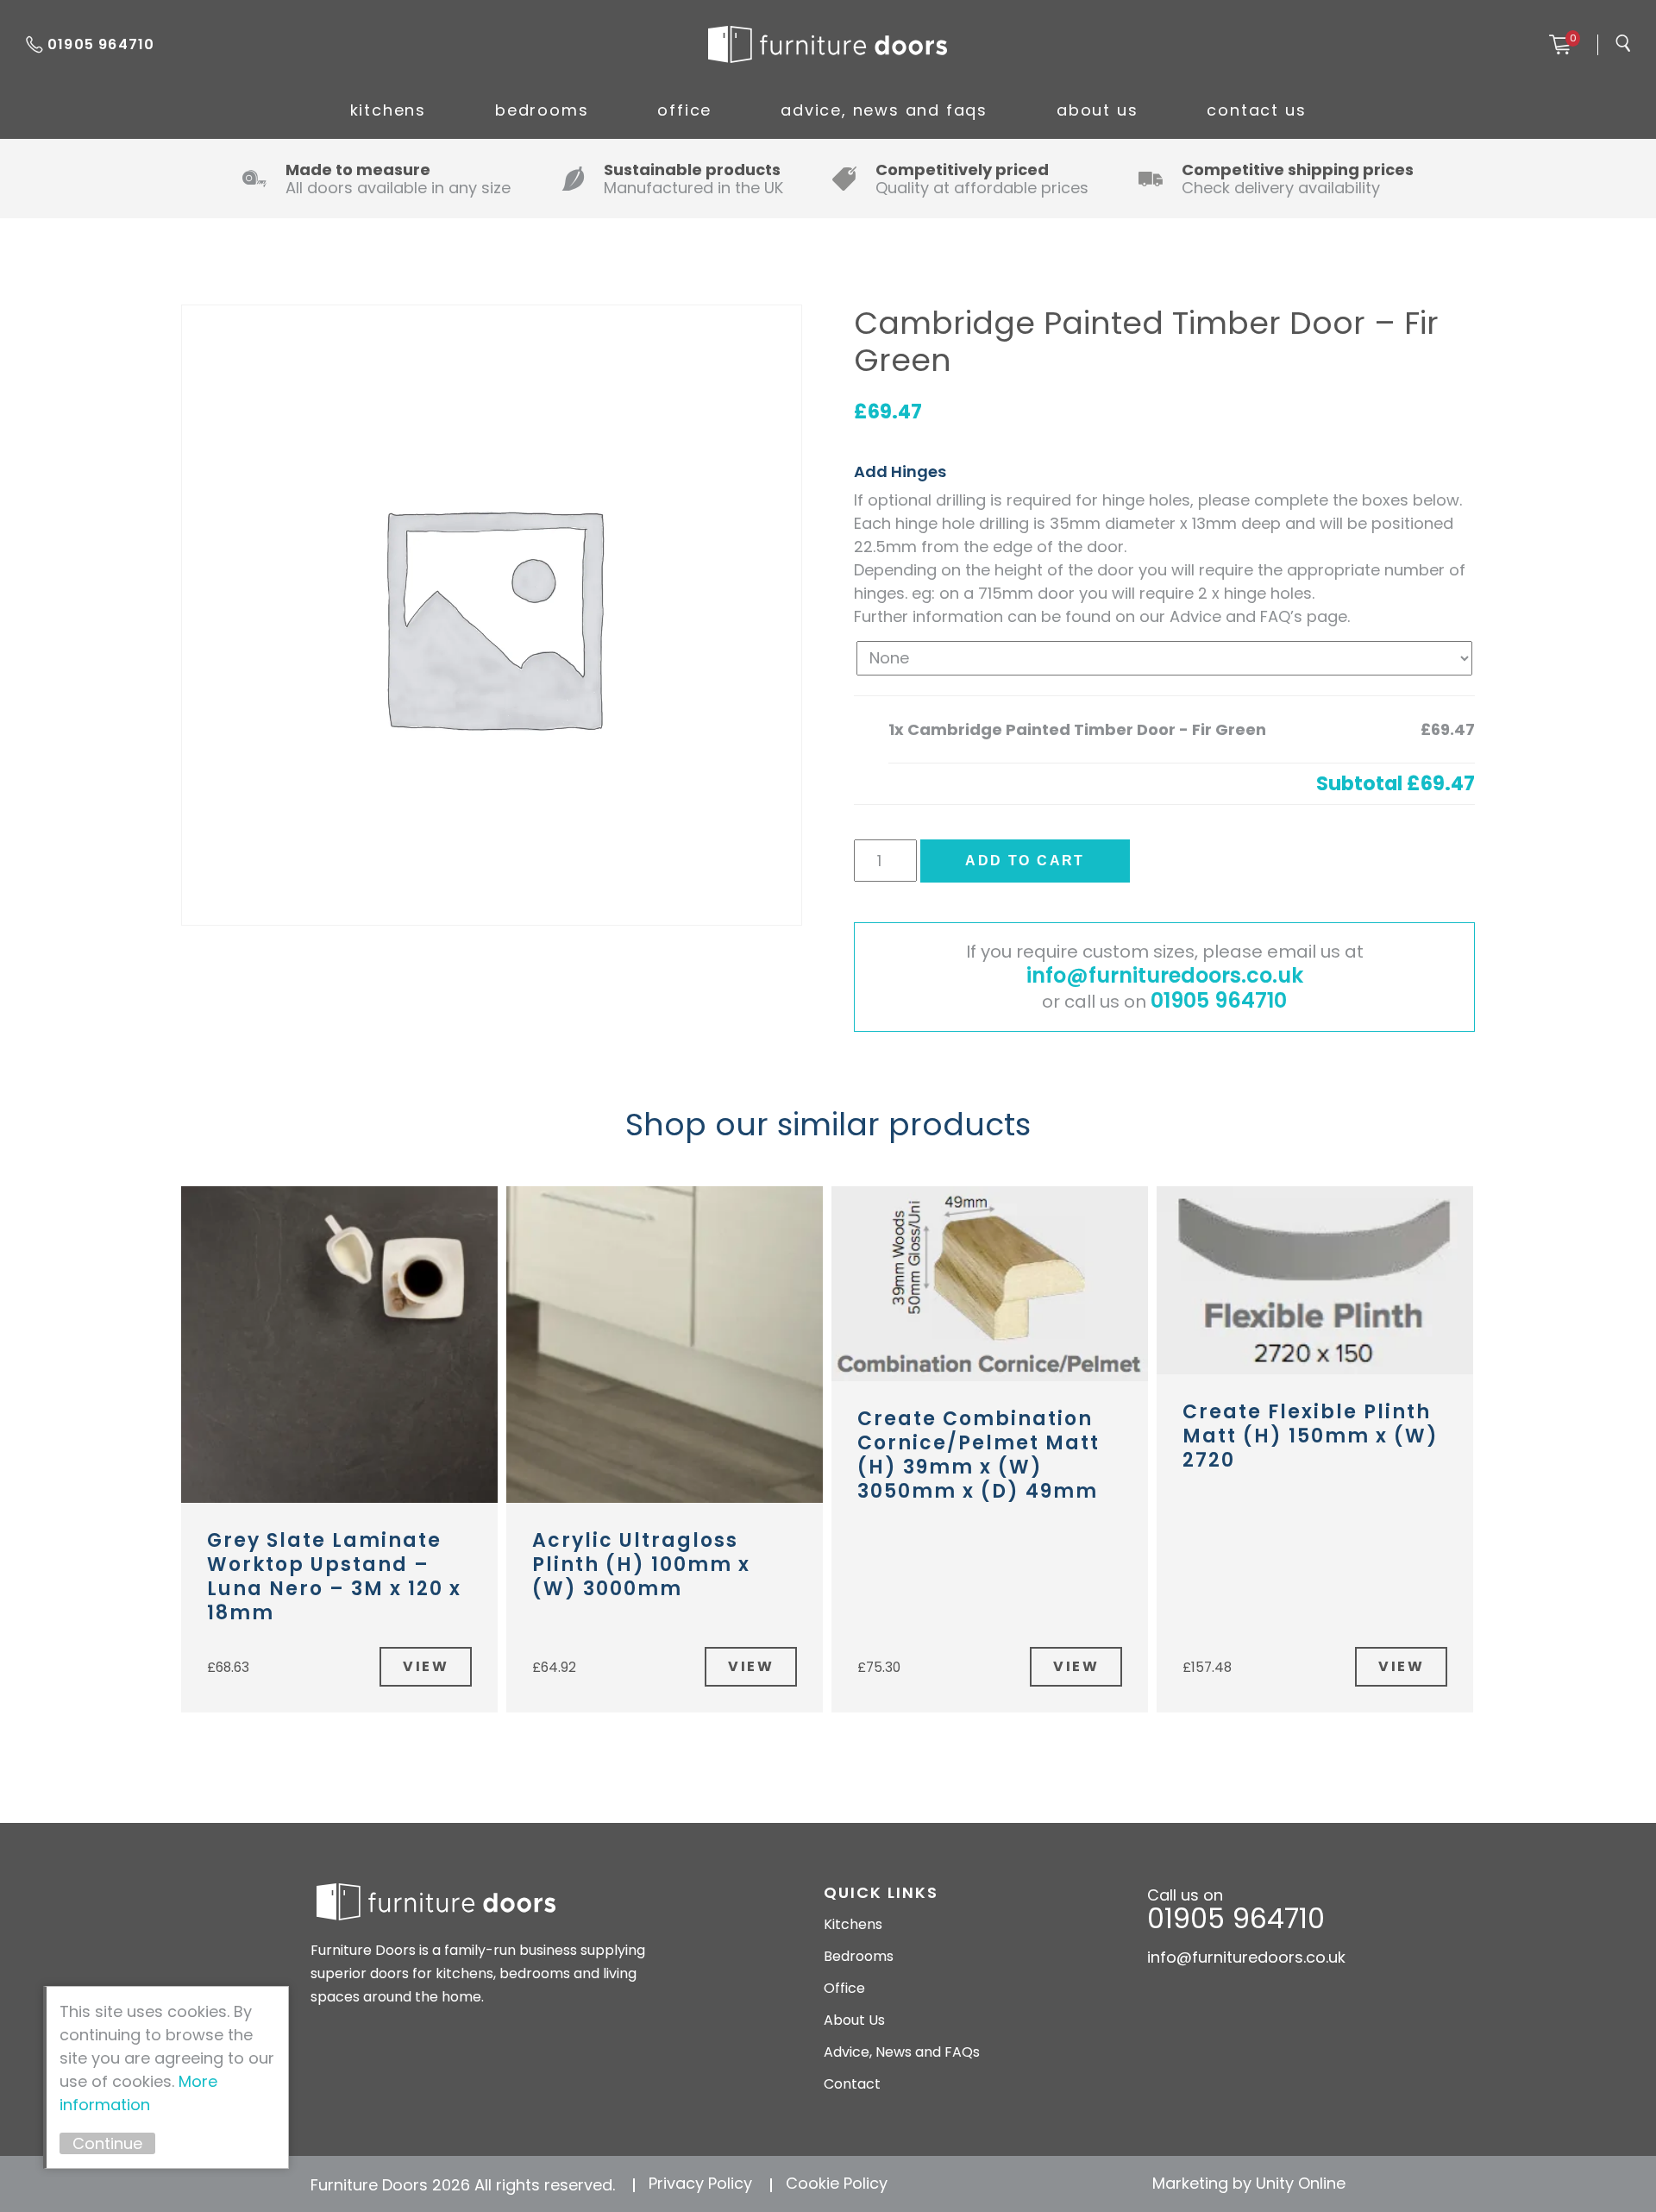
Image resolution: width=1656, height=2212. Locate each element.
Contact (852, 2084)
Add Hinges (900, 471)
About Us (1097, 110)
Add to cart (1025, 861)
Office (684, 110)
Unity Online (1301, 2183)
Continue (107, 2143)
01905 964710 (101, 44)
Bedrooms (542, 110)
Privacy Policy (700, 2183)
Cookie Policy (837, 2183)
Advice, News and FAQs (884, 110)
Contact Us (1256, 110)
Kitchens (388, 110)
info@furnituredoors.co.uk (1165, 975)
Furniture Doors (827, 45)
